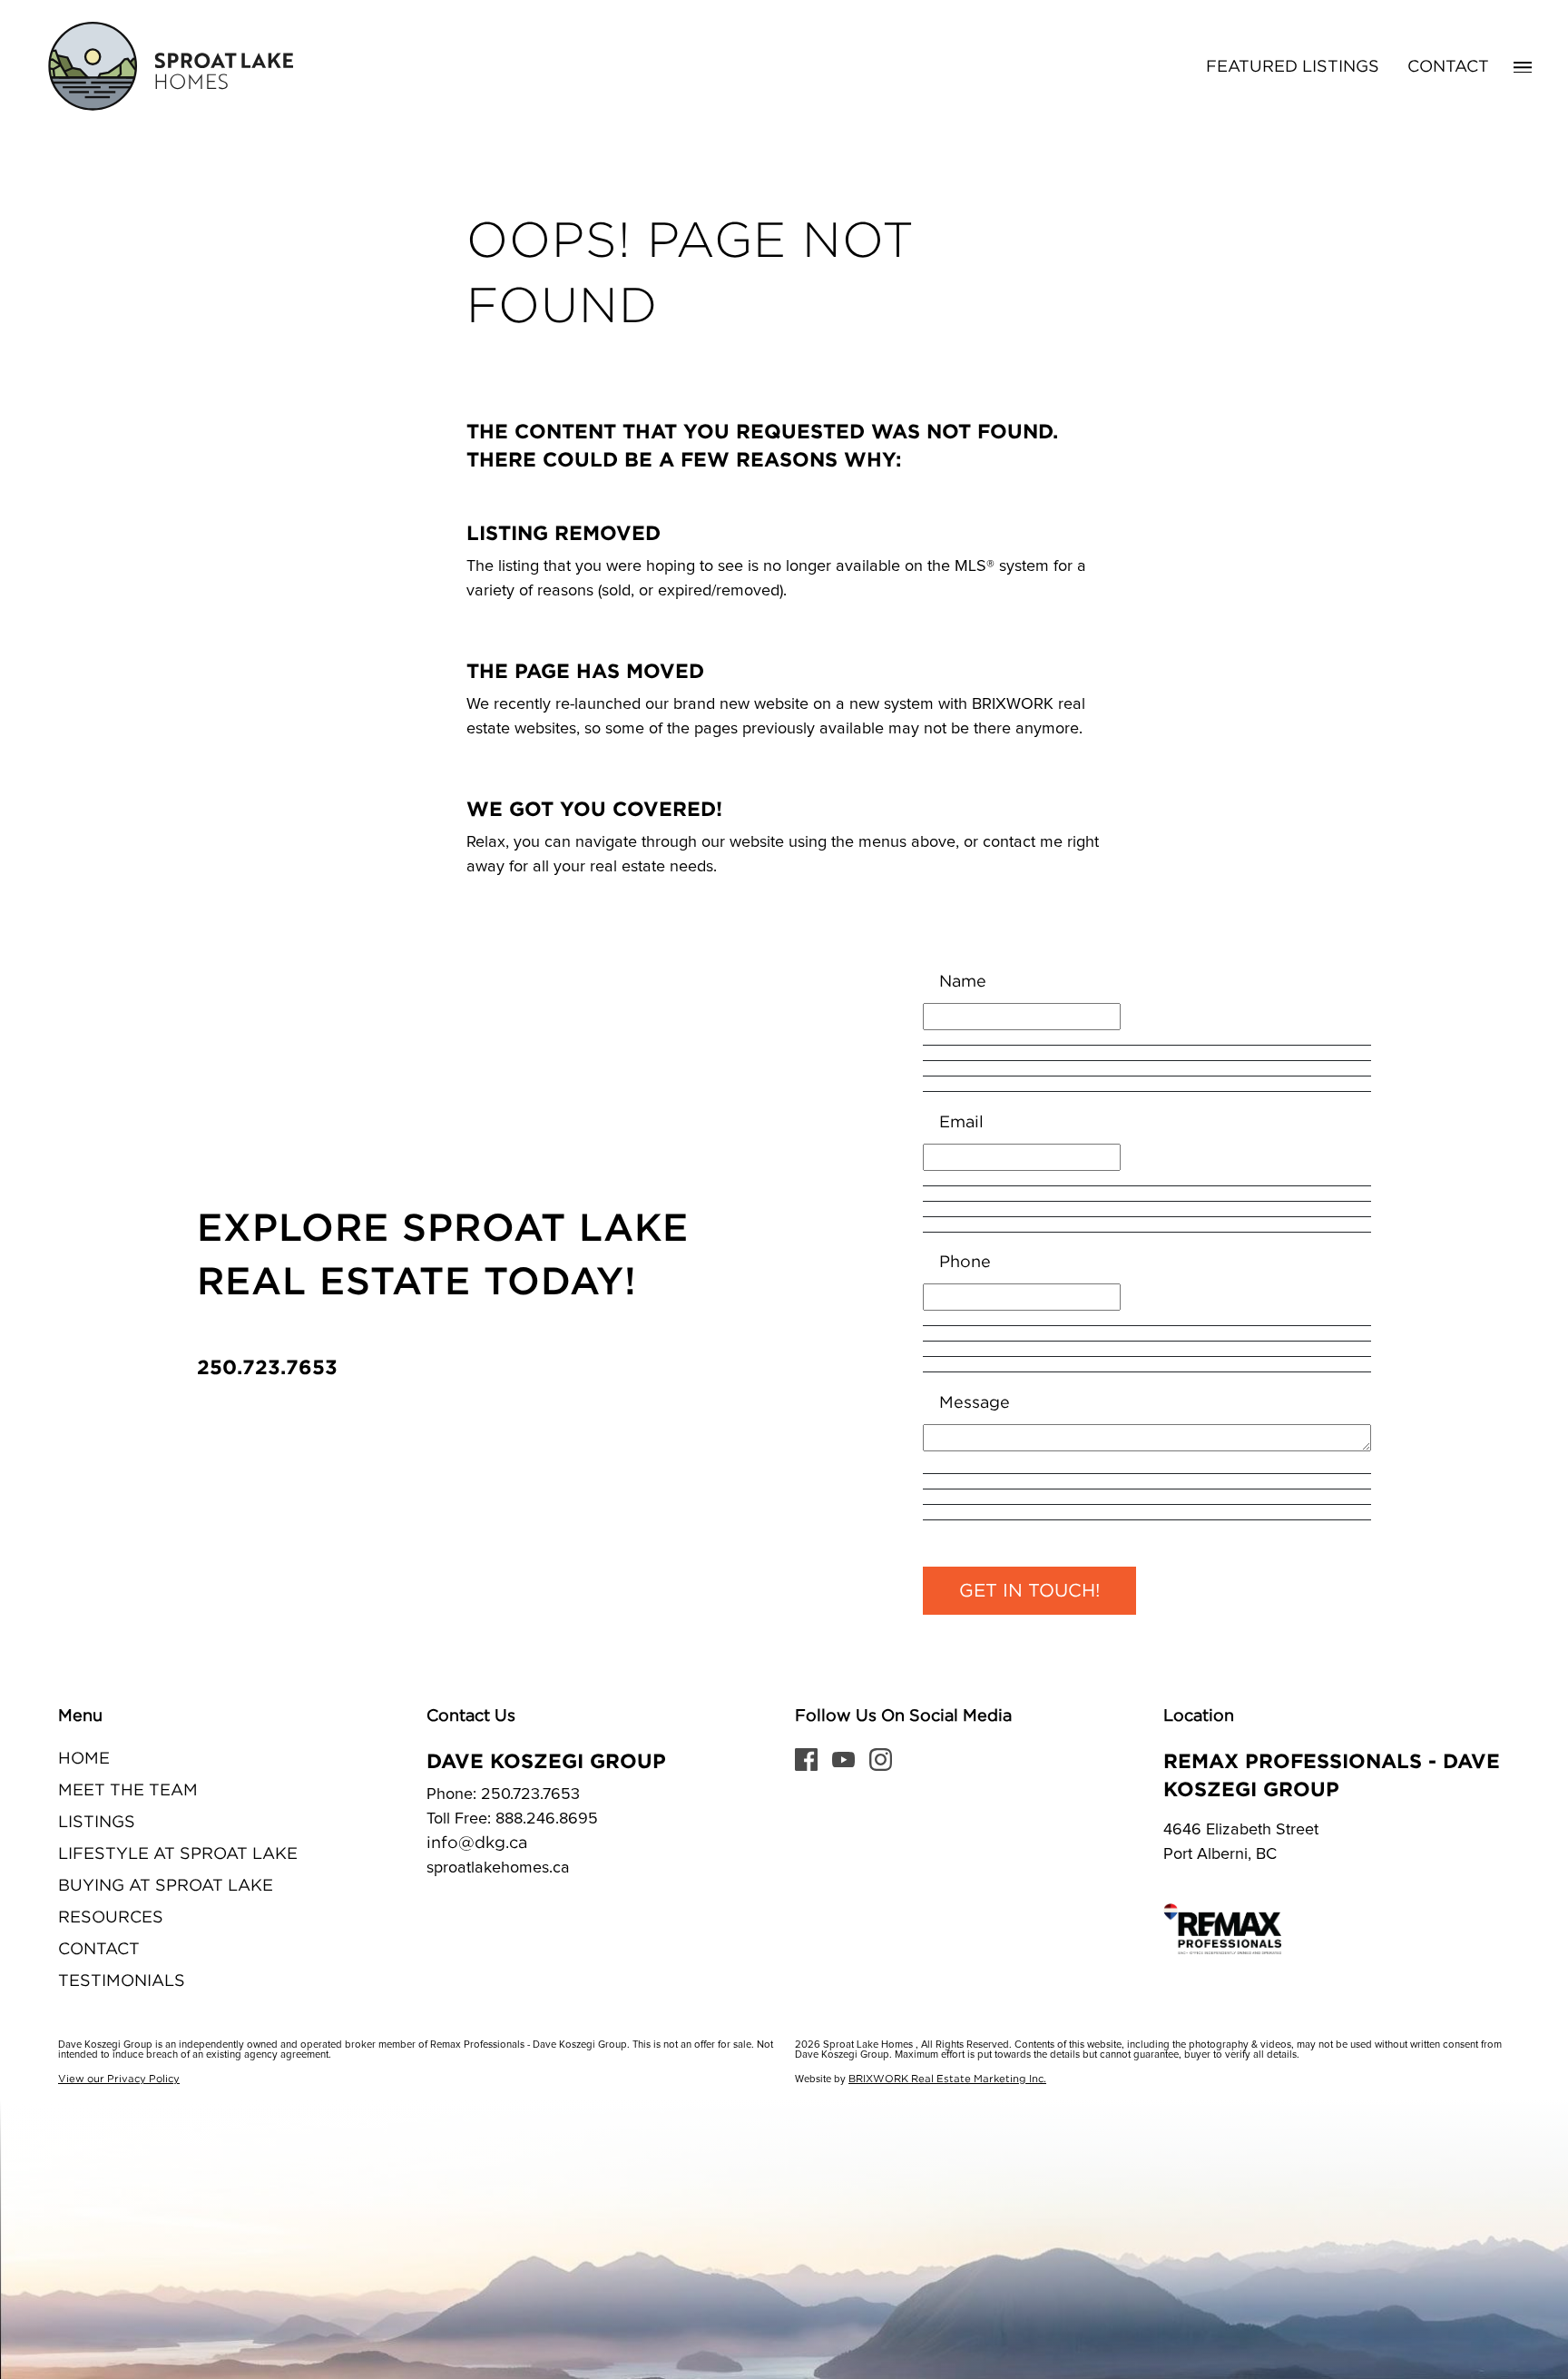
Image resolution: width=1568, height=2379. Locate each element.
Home (84, 1759)
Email (961, 1123)
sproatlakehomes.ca (498, 1868)
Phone (965, 1263)
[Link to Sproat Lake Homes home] (168, 67)
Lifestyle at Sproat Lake (178, 1854)
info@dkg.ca (477, 1843)
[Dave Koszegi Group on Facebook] (806, 1759)
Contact (1448, 67)
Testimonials (122, 1981)
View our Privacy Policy (119, 2079)
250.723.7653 (267, 1366)
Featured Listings (1293, 67)
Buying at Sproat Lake (166, 1886)
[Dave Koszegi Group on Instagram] (881, 1759)
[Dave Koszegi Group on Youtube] (843, 1759)
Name (963, 982)
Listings (97, 1823)
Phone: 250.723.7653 (503, 1794)
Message (975, 1403)
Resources (111, 1918)
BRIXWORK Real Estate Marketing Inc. (947, 2079)
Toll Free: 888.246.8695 (512, 1819)
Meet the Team (128, 1791)
